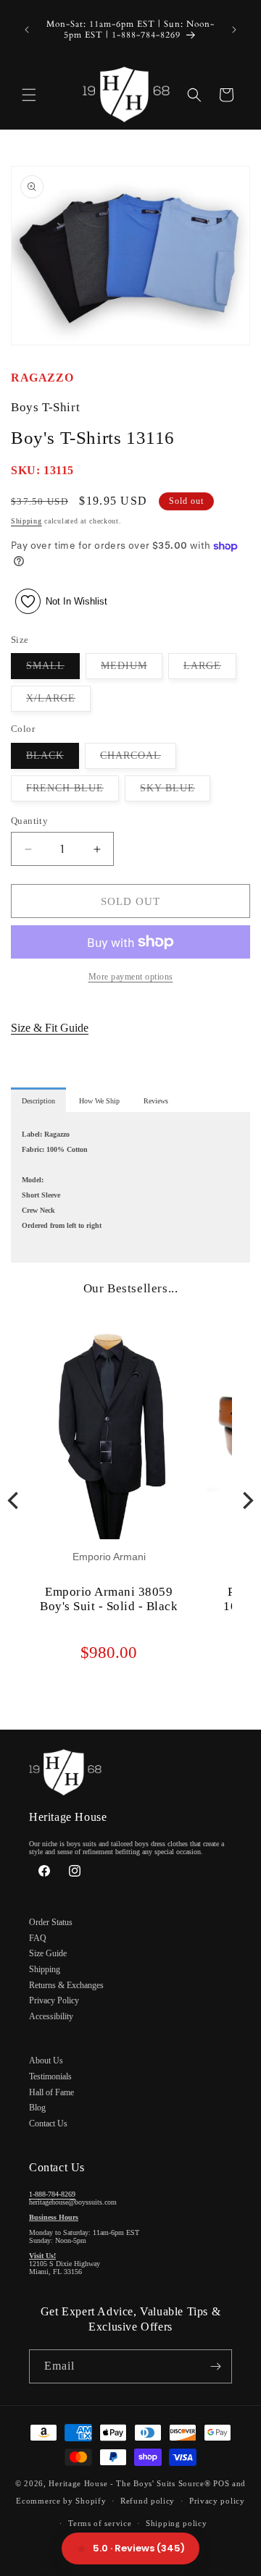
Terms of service (100, 2523)
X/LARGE (58, 702)
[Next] (246, 1500)
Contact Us (48, 2123)
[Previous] (14, 1500)
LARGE (210, 669)
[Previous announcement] (27, 30)
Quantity (29, 821)
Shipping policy (177, 2523)
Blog (37, 2108)
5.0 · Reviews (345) (139, 2548)
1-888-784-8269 (52, 2194)
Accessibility (51, 2016)
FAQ (38, 1938)
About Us (46, 2061)
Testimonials (50, 2076)
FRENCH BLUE (72, 792)
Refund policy (148, 2501)
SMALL (53, 669)
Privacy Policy (54, 2000)
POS (221, 2483)
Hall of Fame (51, 2092)
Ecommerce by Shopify (61, 2501)
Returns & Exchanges (66, 1985)
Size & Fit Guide (50, 1028)
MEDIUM (132, 669)
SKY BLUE (175, 792)
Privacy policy (217, 2501)
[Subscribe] (215, 2366)
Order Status (51, 1922)
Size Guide (48, 1953)
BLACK (53, 759)
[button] (29, 95)
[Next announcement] (234, 30)
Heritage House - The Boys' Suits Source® (129, 2483)
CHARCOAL (138, 759)
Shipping (26, 521)
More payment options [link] (131, 977)
